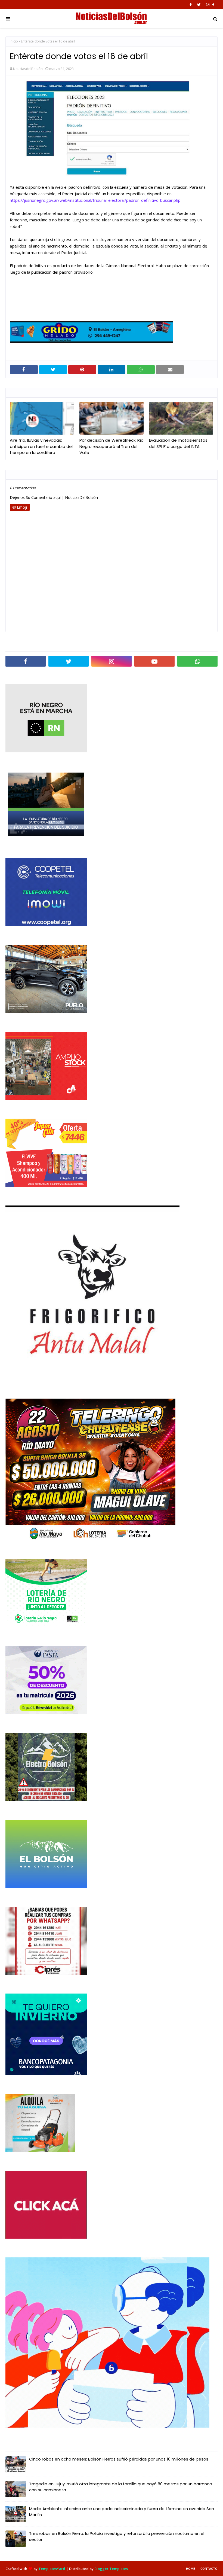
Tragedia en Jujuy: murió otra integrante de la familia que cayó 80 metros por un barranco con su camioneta (121, 2487)
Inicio (14, 41)
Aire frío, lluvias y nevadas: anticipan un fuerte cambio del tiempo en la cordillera (41, 446)
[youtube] (154, 661)
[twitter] (199, 5)
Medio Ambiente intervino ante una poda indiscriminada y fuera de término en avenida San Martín (122, 2512)
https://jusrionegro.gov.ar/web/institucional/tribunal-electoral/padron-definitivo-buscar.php (95, 200)
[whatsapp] (197, 661)
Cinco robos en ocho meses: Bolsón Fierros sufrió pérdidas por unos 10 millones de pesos (119, 2459)
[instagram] (208, 5)
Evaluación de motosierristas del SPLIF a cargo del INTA (178, 443)
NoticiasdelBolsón (28, 69)
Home (191, 2569)
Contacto (209, 2569)
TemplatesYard (52, 2569)
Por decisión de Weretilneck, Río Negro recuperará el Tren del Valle (112, 446)
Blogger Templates (111, 2569)
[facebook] (191, 5)
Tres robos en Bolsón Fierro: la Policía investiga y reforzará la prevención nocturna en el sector (117, 2537)
